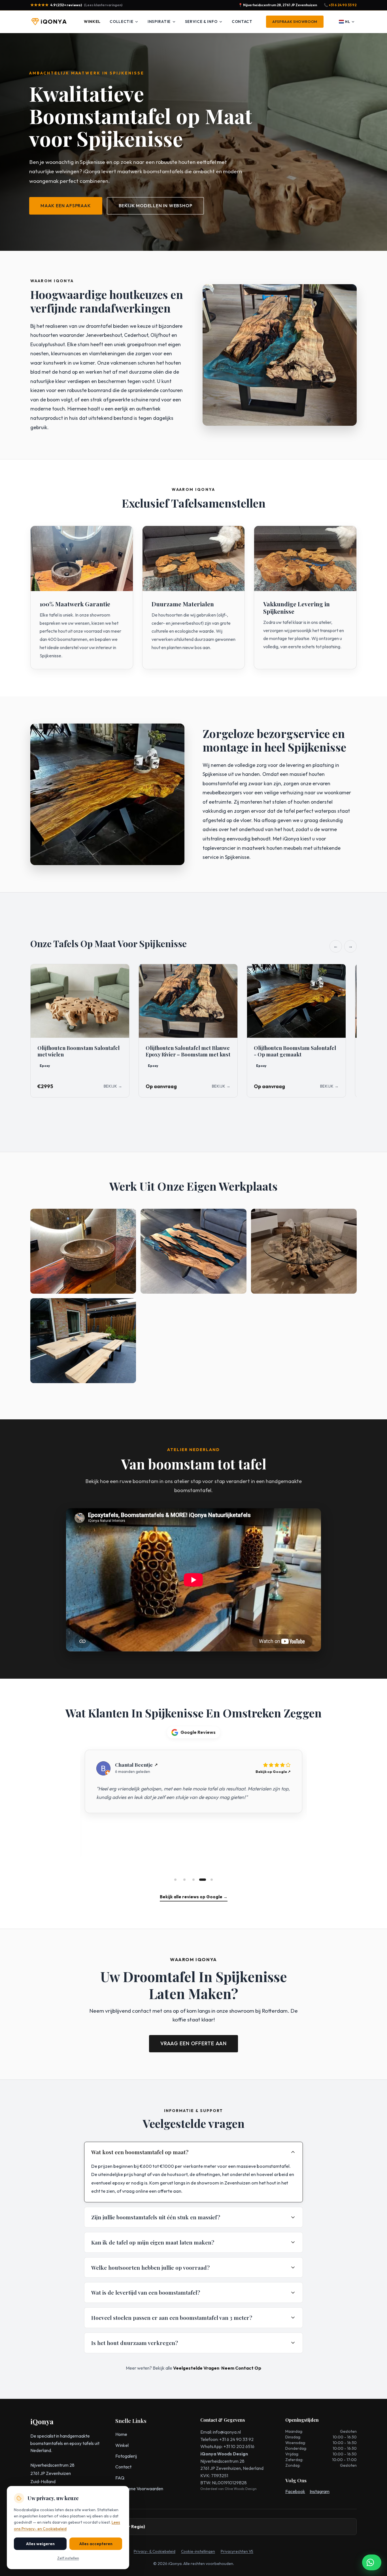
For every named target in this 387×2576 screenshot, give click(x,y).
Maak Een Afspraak (66, 206)
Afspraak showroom (295, 22)
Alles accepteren (96, 2544)
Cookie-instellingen (198, 2551)
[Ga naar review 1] (175, 1880)
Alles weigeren (40, 2544)
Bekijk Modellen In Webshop (156, 206)
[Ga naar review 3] (193, 1880)
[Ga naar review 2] (184, 1880)
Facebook (295, 2491)
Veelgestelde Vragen (196, 2368)
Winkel (92, 22)
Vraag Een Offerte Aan (193, 2043)
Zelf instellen (68, 2558)
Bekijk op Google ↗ (273, 1771)
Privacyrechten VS (237, 2551)
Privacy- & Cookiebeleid (155, 2551)
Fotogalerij (126, 2456)
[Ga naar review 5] (212, 1880)
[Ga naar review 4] (203, 1880)
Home (121, 2434)
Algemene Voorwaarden (139, 2489)
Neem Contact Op (241, 2368)
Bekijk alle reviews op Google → (194, 1897)
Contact (242, 22)
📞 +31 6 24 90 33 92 (340, 5)
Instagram (320, 2491)
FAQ (120, 2478)
